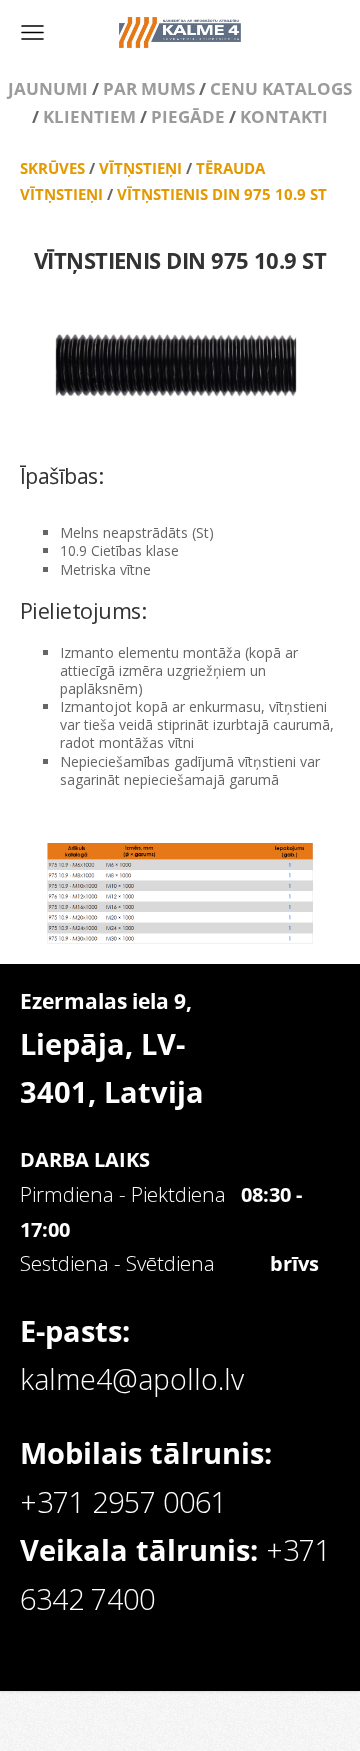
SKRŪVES (52, 168)
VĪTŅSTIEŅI (140, 168)
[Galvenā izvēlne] (32, 32)
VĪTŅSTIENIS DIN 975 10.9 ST (222, 194)
